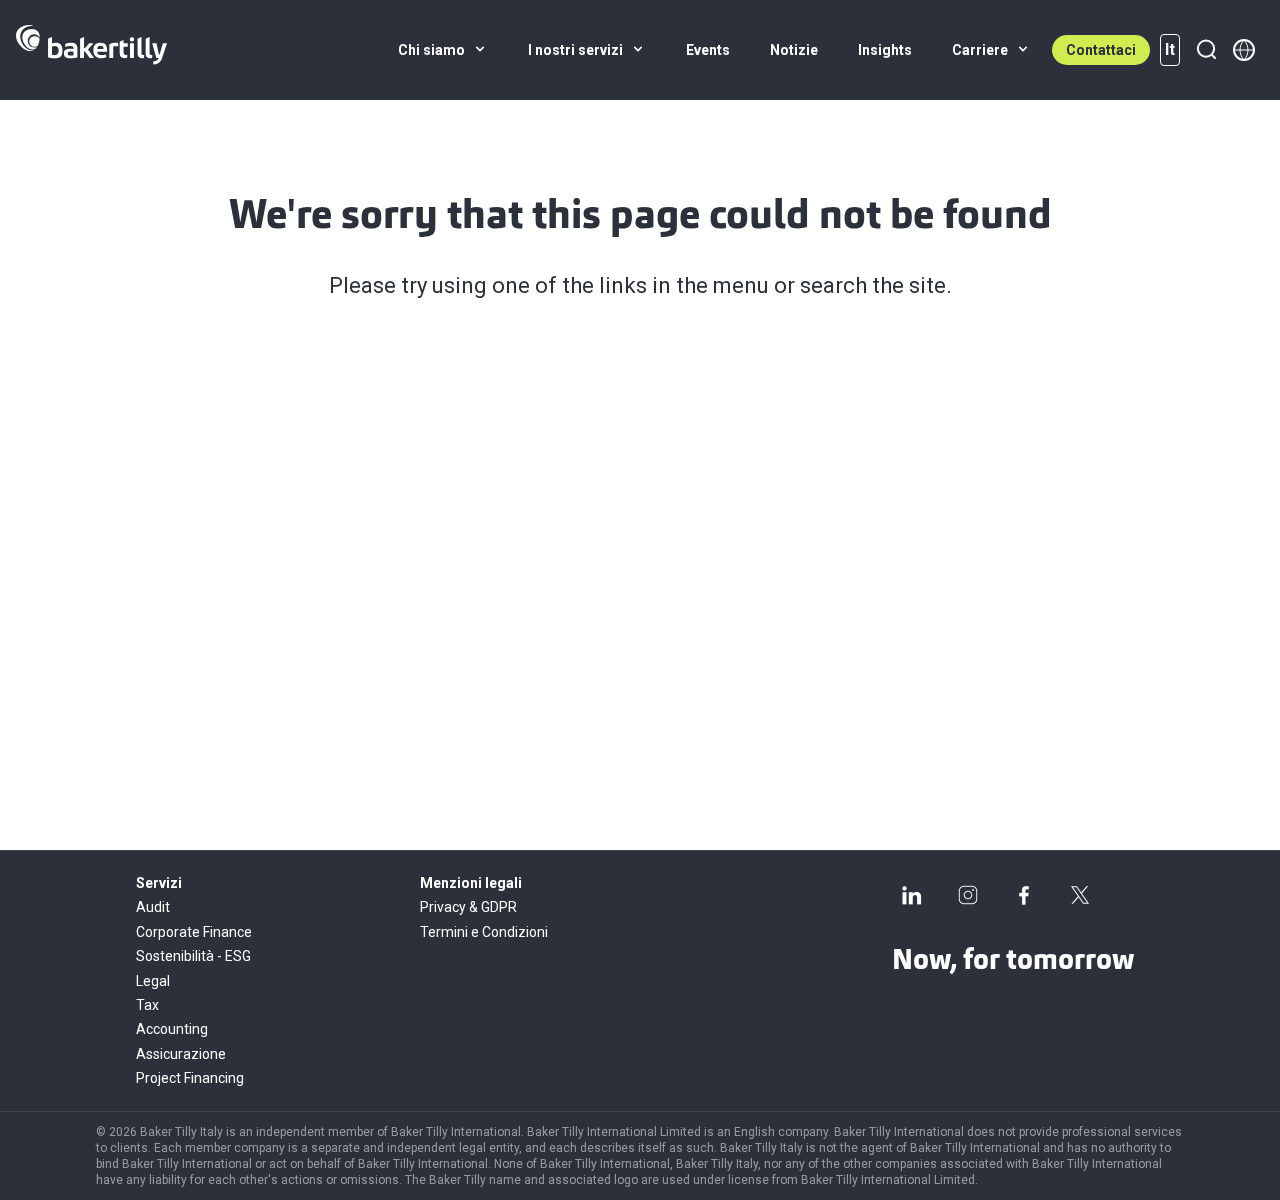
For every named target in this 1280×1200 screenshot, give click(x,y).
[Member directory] (1244, 50)
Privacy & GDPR (468, 907)
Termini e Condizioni (484, 932)
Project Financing (190, 1078)
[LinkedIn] (912, 895)
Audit (153, 907)
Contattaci (1101, 50)
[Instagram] (968, 895)
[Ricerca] (1206, 50)
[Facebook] (1024, 895)
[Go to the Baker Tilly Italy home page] (91, 50)
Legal (153, 981)
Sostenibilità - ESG (193, 956)
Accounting (172, 1029)
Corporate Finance (194, 932)
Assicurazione (181, 1054)
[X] (1080, 895)
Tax (147, 1005)
